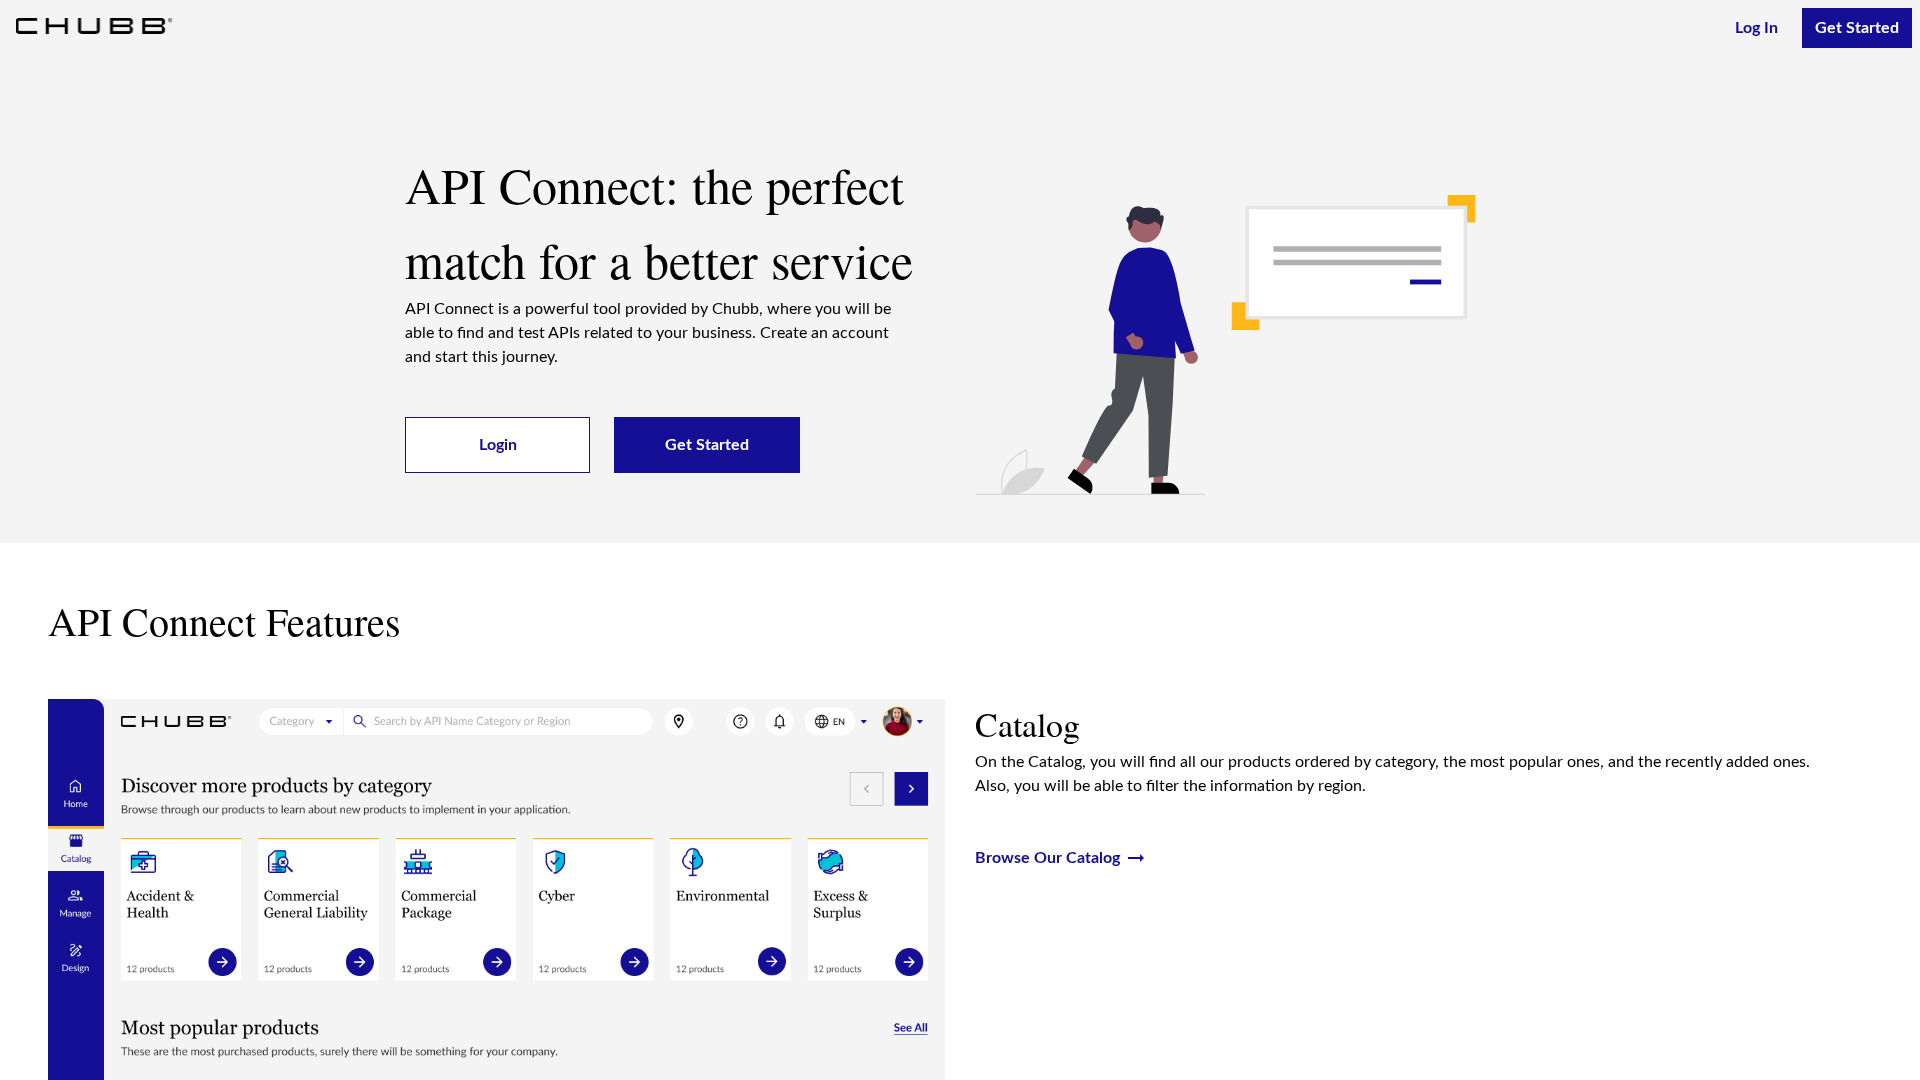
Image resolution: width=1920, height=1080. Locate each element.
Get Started (1857, 28)
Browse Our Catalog (1061, 858)
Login (498, 445)
